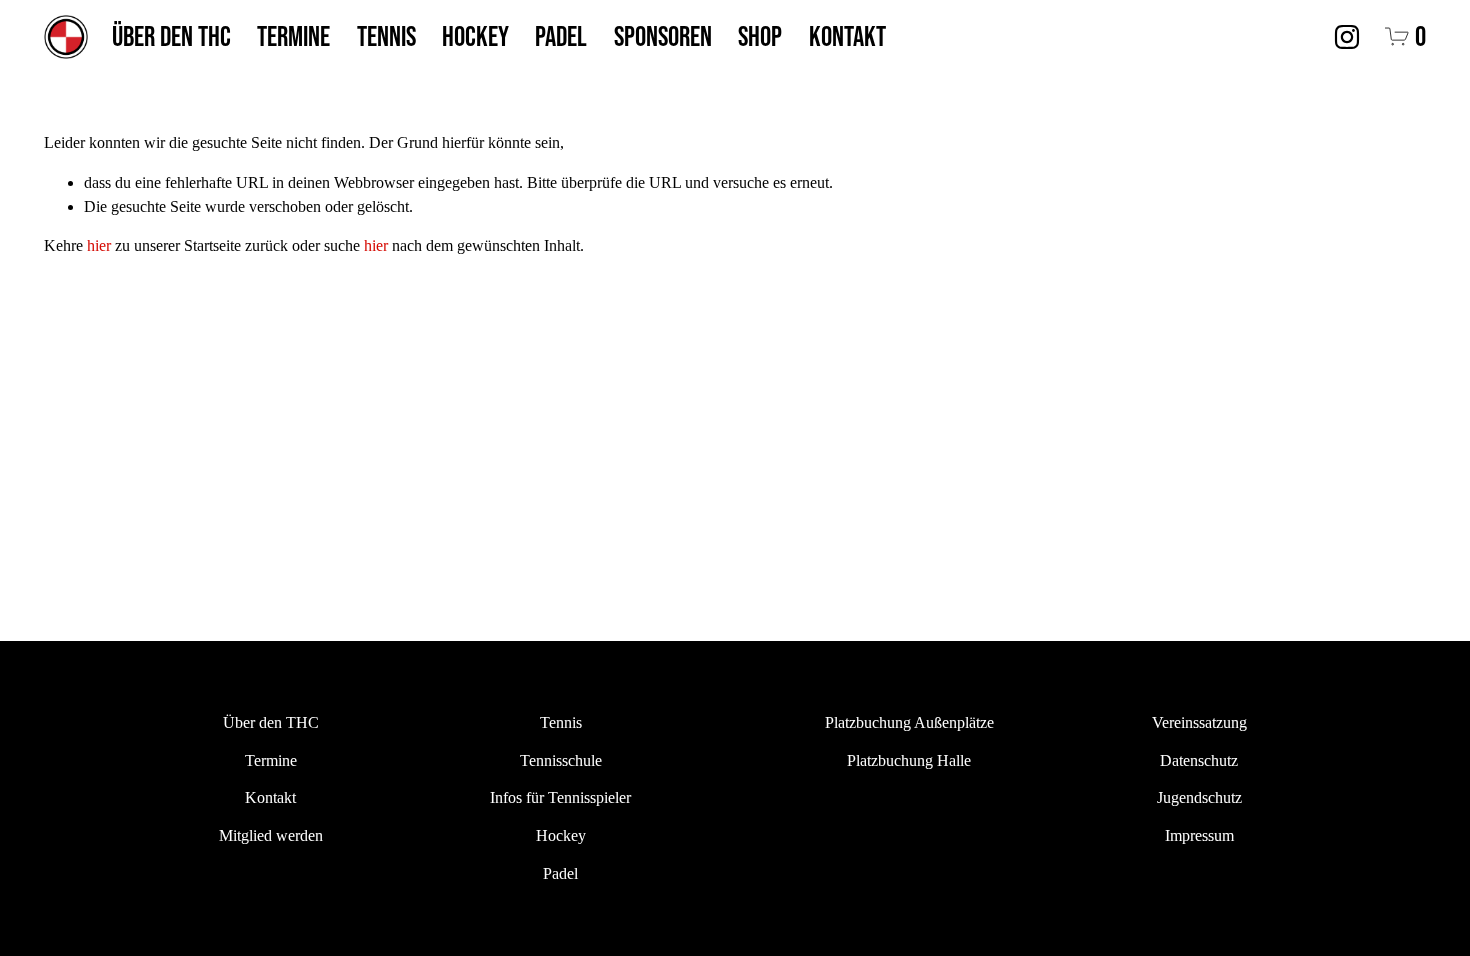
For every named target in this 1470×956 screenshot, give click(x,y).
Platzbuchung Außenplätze (909, 722)
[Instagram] (1347, 37)
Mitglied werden (271, 835)
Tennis (386, 36)
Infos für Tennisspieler (560, 797)
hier (99, 245)
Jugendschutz (1199, 797)
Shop (760, 36)
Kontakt (847, 36)
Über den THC (171, 36)
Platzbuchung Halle (909, 760)
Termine (293, 36)
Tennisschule (561, 760)
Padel (561, 36)
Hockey (475, 36)
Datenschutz (1199, 760)
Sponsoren (663, 36)
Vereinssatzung (1199, 722)
